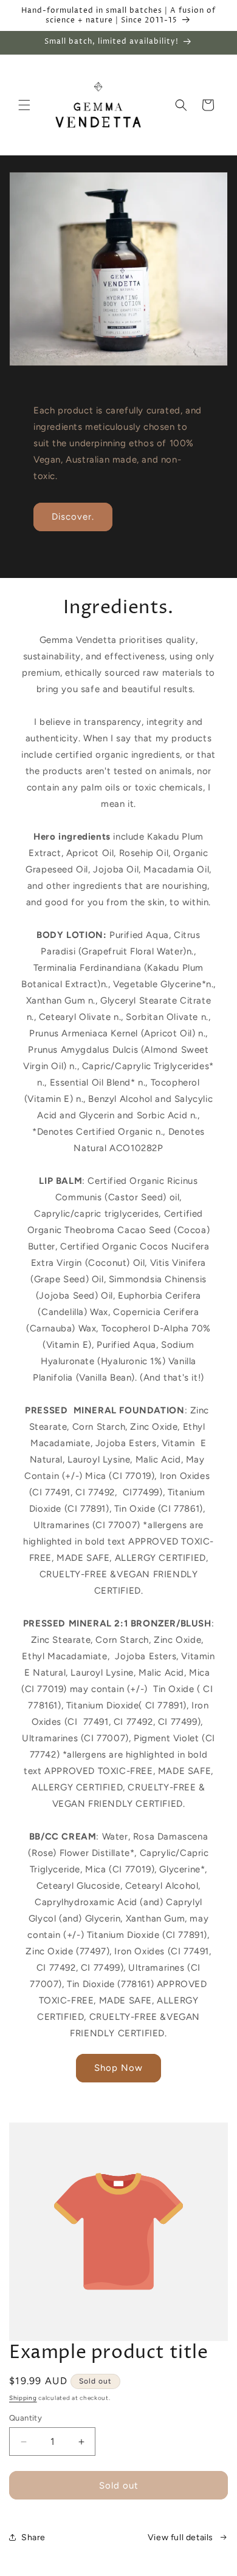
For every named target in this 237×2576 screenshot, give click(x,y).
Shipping (23, 2398)
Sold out (119, 2486)
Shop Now (118, 2068)
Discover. (73, 517)
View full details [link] (180, 2537)
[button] (24, 105)
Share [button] (33, 2537)
